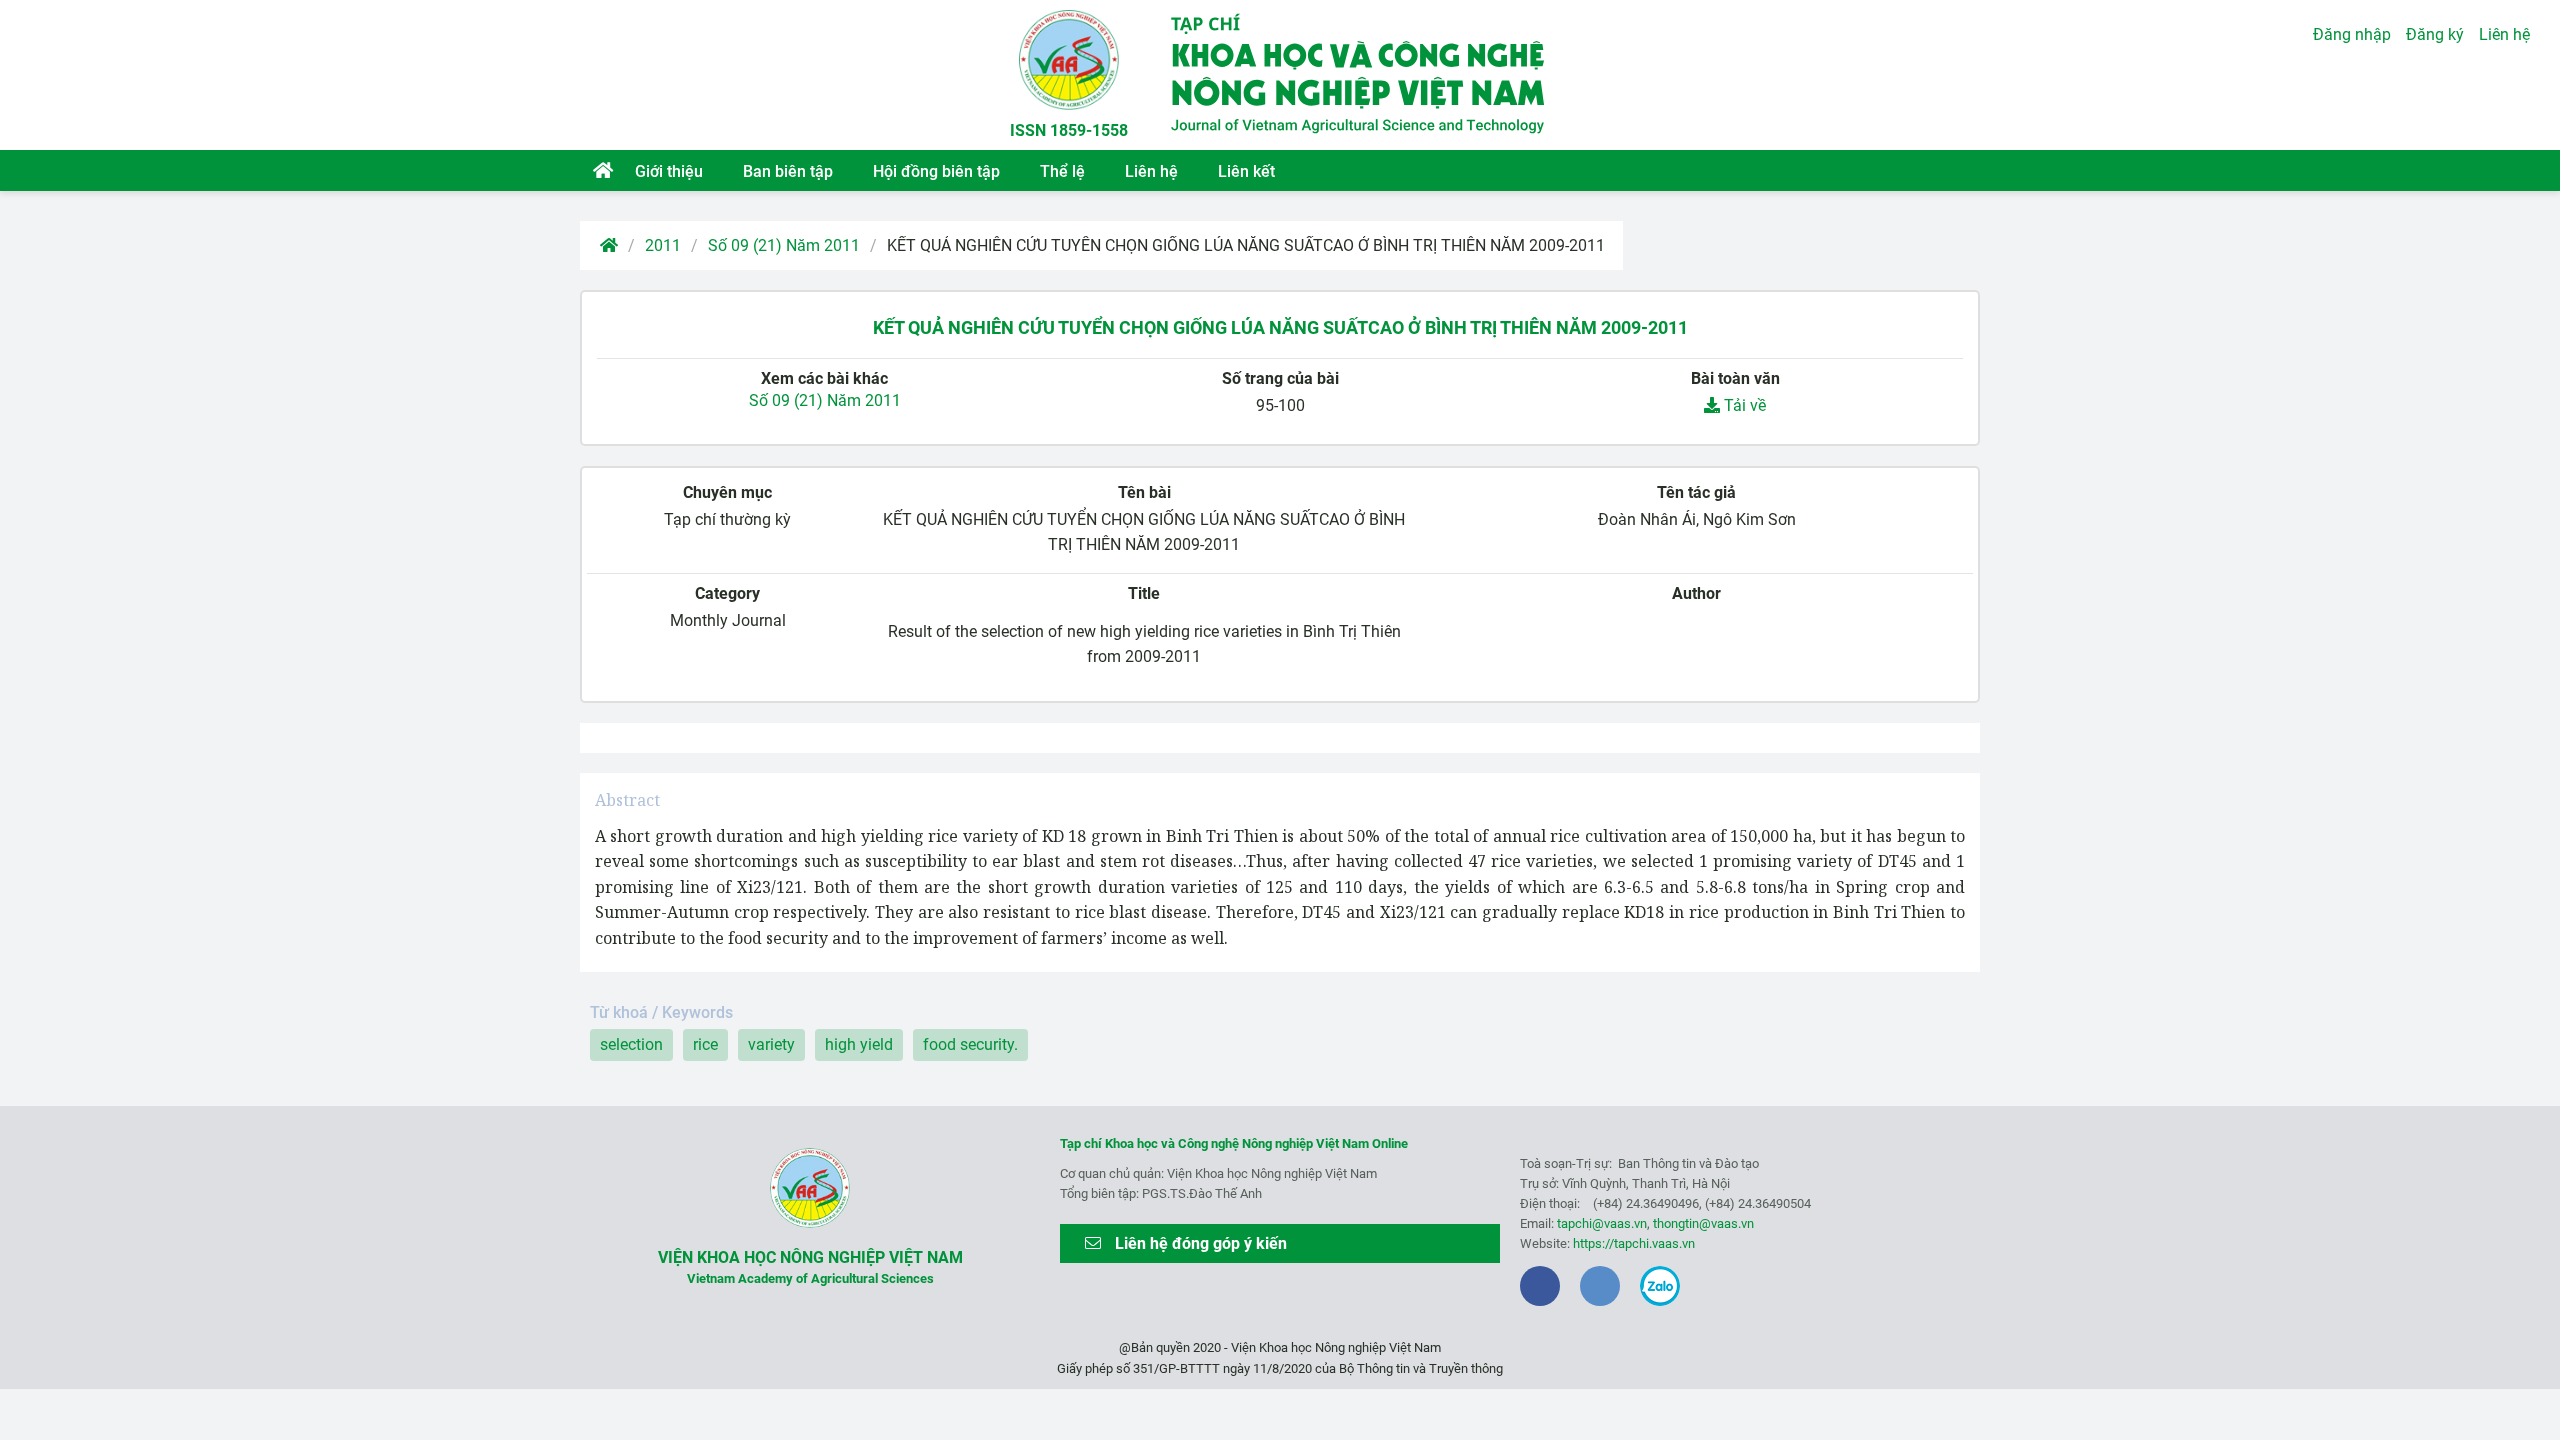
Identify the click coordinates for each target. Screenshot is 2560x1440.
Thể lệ (1062, 171)
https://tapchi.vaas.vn (1634, 1243)
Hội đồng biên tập (936, 171)
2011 (663, 245)
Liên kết (1246, 171)
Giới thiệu (669, 171)
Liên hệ (1151, 171)
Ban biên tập (788, 171)
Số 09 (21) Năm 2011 (784, 245)
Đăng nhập (2352, 34)
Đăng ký (2435, 34)
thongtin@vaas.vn (1703, 1223)
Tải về (1743, 405)
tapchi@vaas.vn (1602, 1223)
